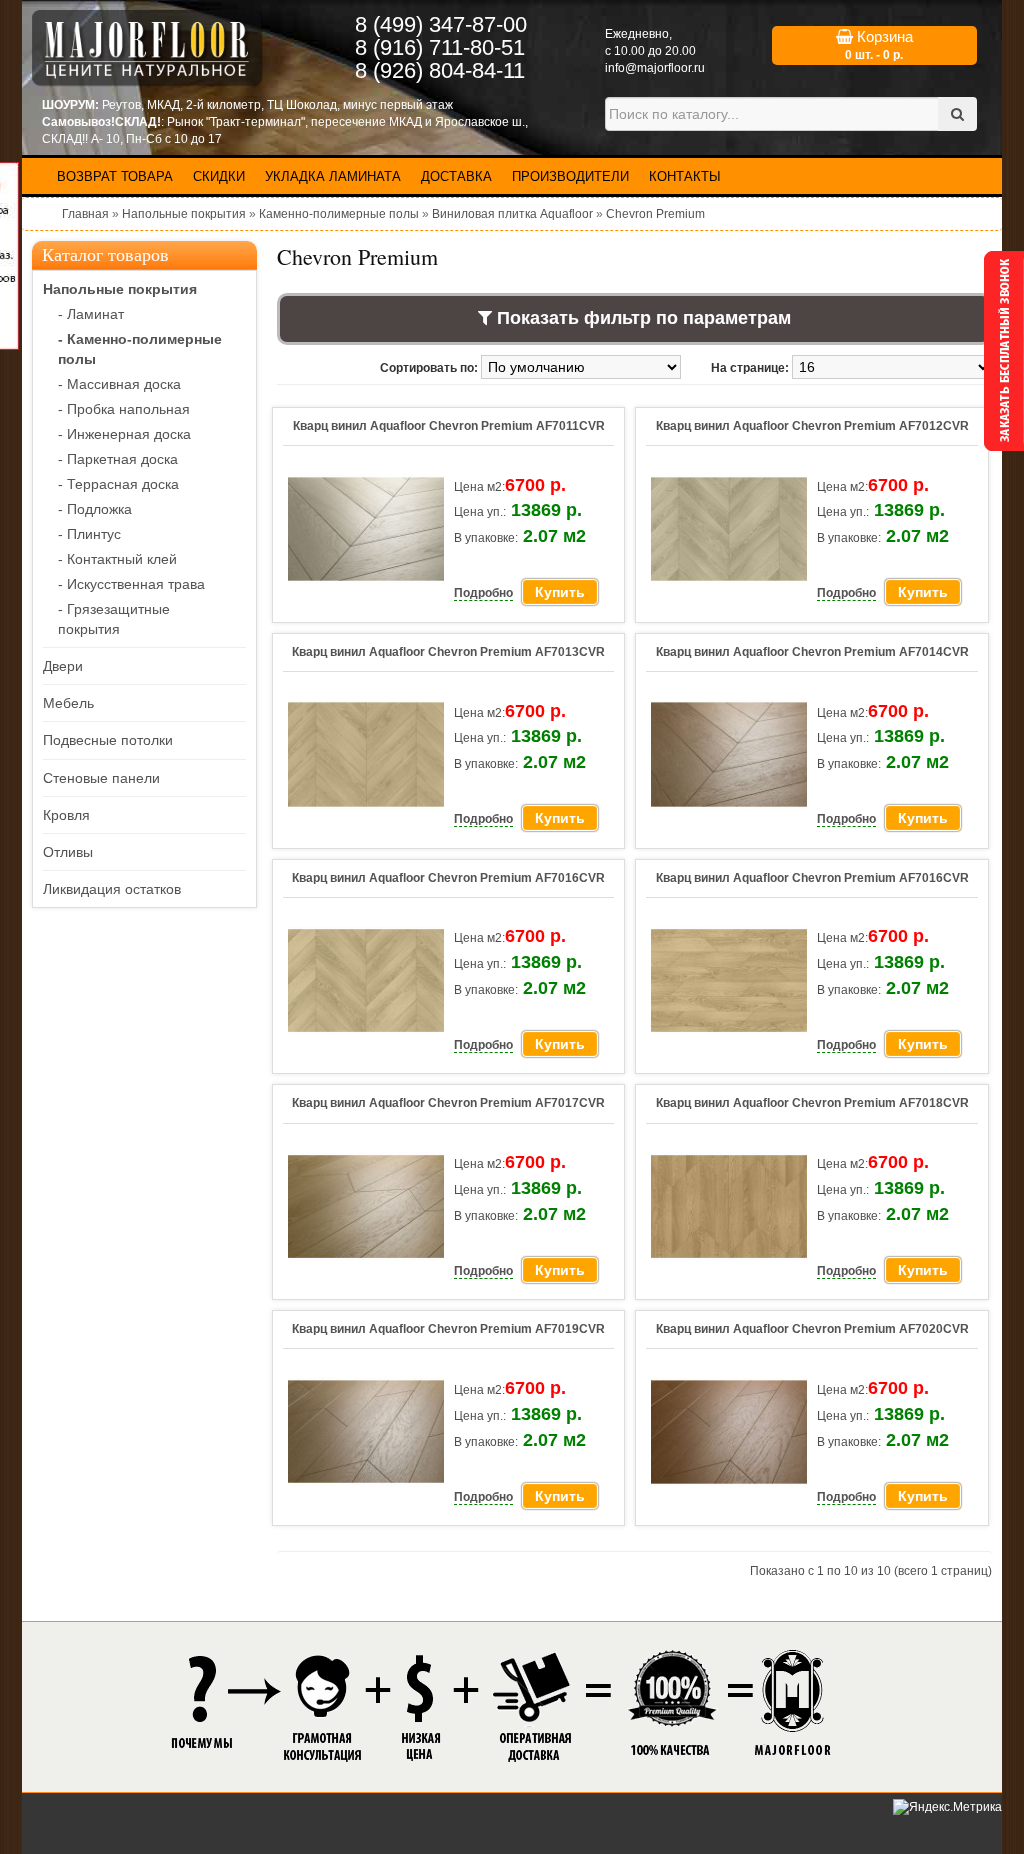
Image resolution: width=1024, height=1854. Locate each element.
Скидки (219, 176)
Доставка (456, 176)
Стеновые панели (101, 778)
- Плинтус (89, 534)
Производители (570, 176)
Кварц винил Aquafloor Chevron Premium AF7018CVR (812, 1103)
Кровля (66, 815)
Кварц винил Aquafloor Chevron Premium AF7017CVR (448, 1103)
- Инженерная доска (124, 434)
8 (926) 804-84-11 (440, 70)
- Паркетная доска (118, 459)
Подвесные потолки (108, 740)
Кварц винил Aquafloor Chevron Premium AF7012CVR (812, 426)
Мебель (68, 703)
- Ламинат (91, 314)
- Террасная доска (118, 484)
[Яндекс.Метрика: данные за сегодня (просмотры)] (947, 1807)
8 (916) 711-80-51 (440, 47)
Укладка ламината (333, 176)
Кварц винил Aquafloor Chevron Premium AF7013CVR (448, 652)
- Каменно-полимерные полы (140, 349)
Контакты (685, 176)
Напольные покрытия (184, 214)
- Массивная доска (119, 384)
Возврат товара (115, 176)
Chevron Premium (655, 214)
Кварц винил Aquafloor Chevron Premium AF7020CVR (812, 1329)
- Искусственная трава (131, 584)
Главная (85, 214)
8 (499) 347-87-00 (441, 24)
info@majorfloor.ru (655, 68)
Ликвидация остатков (112, 889)
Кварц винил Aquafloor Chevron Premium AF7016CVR (448, 878)
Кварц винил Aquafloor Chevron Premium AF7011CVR (449, 426)
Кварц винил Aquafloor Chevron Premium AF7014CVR (812, 652)
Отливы (68, 852)
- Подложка (95, 509)
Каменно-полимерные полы (339, 214)
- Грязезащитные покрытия (114, 619)
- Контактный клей (117, 559)
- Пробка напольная (124, 409)
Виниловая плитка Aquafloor (512, 214)
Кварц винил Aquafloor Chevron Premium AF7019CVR (448, 1329)
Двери (63, 666)
